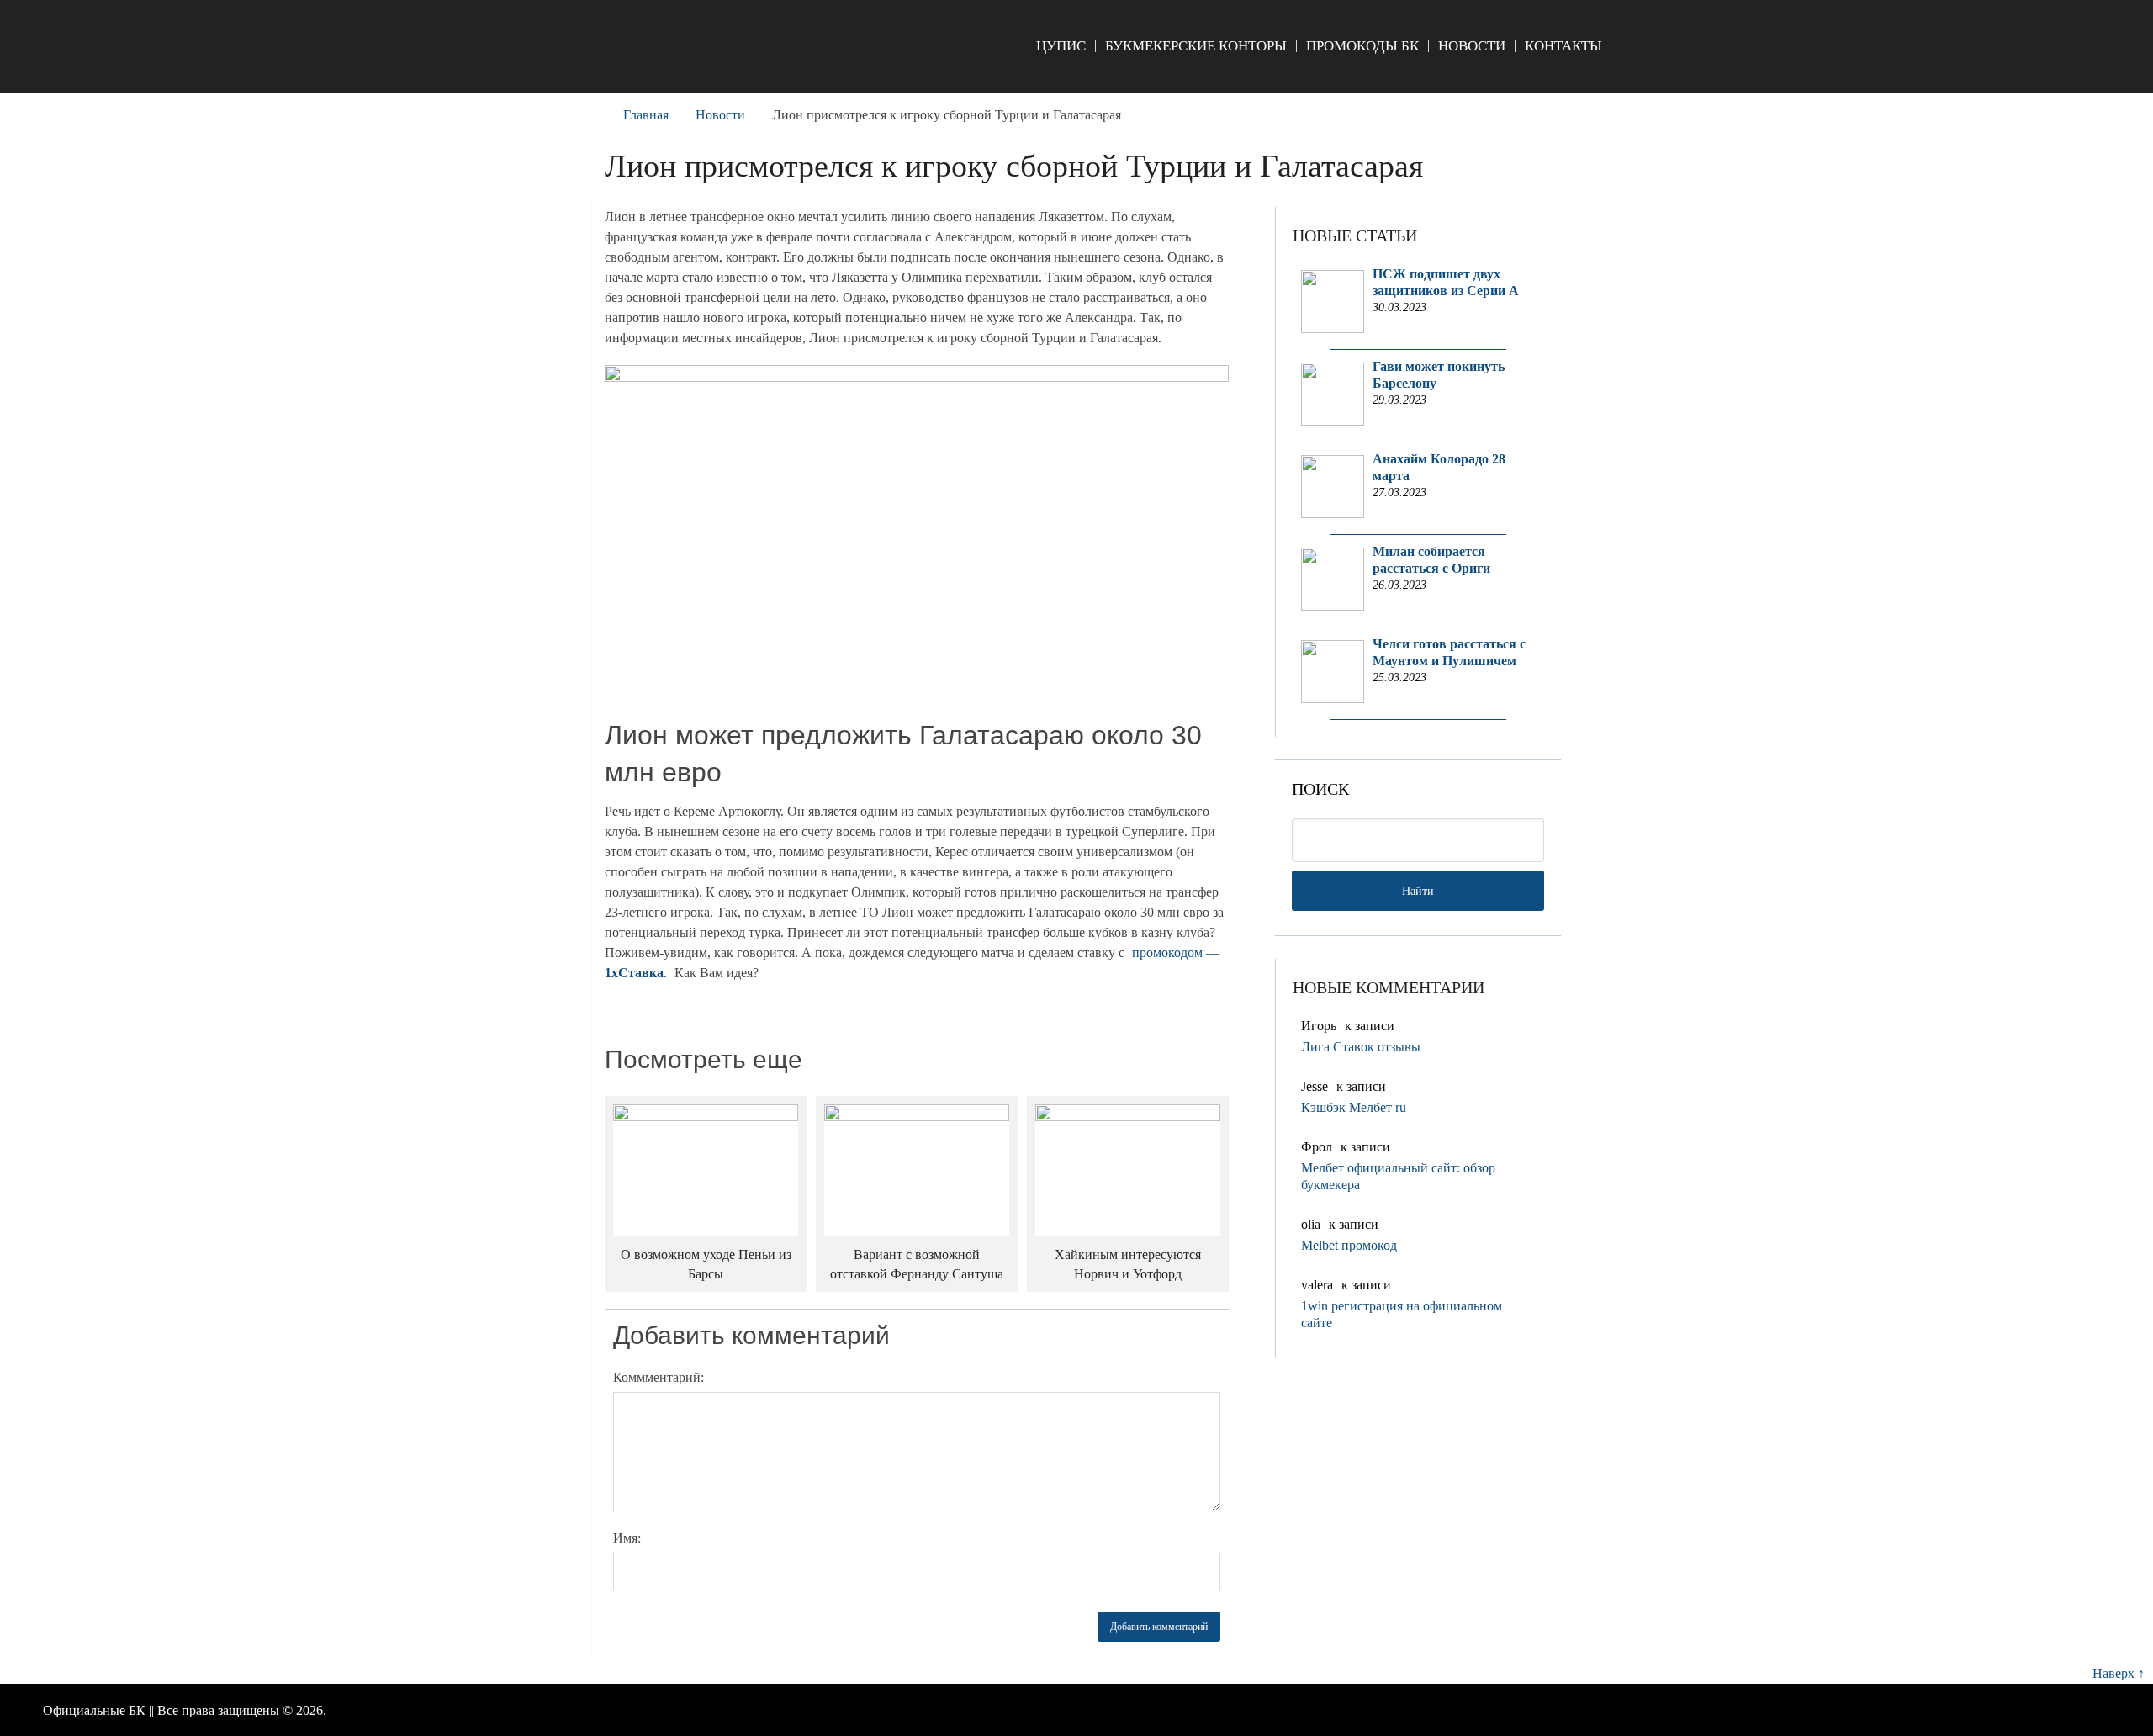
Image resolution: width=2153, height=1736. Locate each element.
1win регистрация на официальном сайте (1402, 1314)
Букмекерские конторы (1196, 46)
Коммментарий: (659, 1377)
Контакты (1563, 46)
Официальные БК (94, 1710)
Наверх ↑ (2119, 1673)
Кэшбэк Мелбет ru (1354, 1107)
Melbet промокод (1349, 1245)
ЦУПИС (1061, 46)
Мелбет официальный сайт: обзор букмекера (1398, 1176)
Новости (1472, 46)
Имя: (627, 1538)
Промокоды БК (1362, 46)
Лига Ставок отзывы (1361, 1047)
